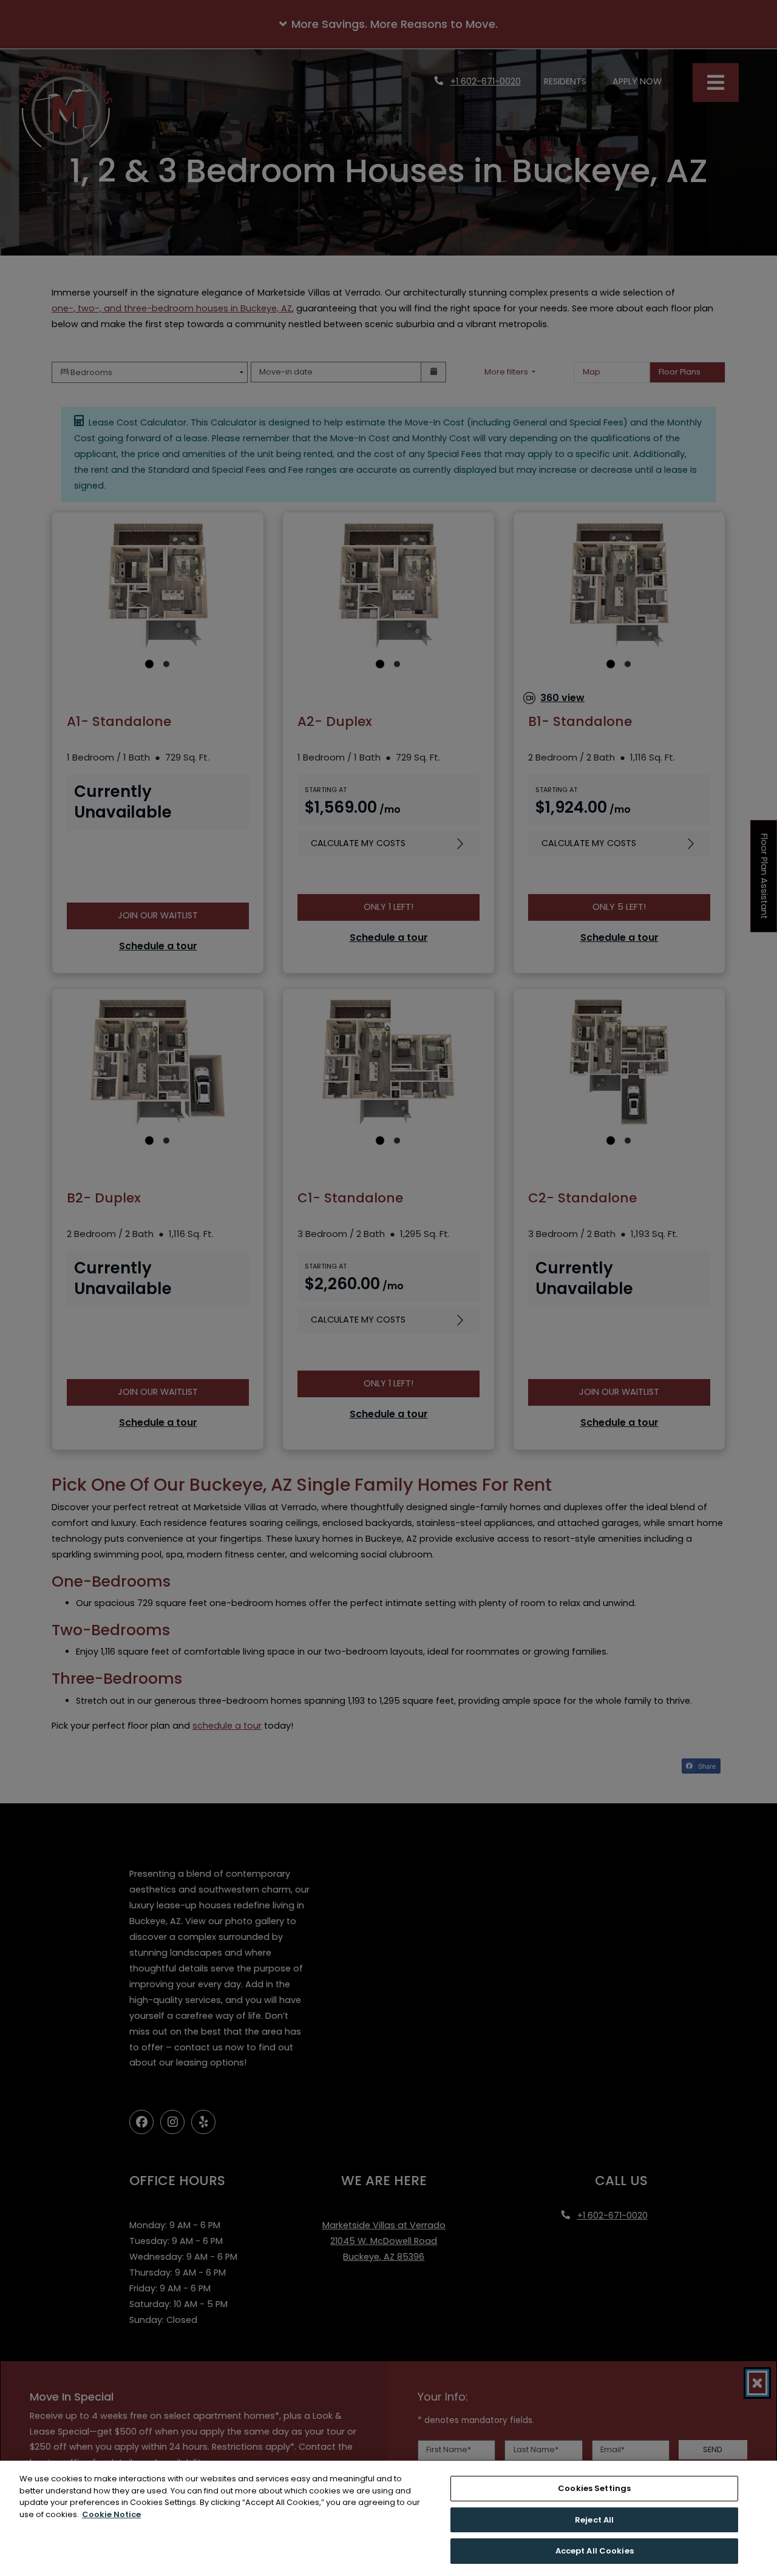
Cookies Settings (594, 2488)
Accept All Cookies (595, 2551)
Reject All (594, 2520)
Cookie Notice (111, 2514)
